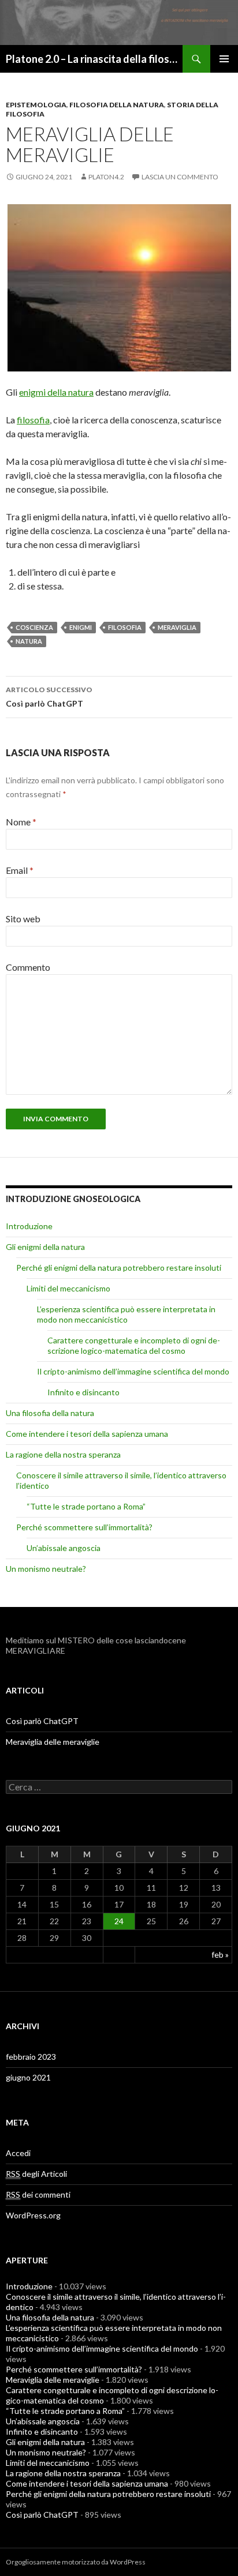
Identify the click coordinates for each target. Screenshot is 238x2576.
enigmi (81, 627)
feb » (220, 1954)
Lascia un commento (180, 177)
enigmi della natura (56, 392)
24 (119, 1921)
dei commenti (38, 2194)
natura (29, 641)
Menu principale (224, 59)
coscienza (34, 627)
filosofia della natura (117, 105)
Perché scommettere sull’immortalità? (84, 1527)
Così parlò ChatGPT (49, 697)
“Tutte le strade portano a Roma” (86, 1506)
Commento (28, 967)
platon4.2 (106, 177)
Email (20, 870)
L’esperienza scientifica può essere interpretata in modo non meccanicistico (126, 1314)
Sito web (23, 919)
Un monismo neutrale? (46, 1569)
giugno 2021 (28, 2077)
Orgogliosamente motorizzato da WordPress (76, 2562)
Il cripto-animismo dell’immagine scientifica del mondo (133, 1371)
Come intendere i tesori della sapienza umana (87, 1434)
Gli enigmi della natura (45, 1247)
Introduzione (29, 1226)
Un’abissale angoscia (64, 1548)
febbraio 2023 (31, 2057)
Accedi (18, 2153)
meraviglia (177, 627)
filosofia (33, 420)
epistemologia (36, 105)
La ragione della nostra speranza (63, 1454)
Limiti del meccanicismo (68, 1288)
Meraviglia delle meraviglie (53, 1742)
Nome (21, 822)
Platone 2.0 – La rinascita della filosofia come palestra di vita (94, 59)
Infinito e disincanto (83, 1392)
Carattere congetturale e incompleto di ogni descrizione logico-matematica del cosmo (134, 1345)
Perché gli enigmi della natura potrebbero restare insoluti (119, 1268)
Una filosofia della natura (50, 1413)
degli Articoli (36, 2174)
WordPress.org (33, 2215)
